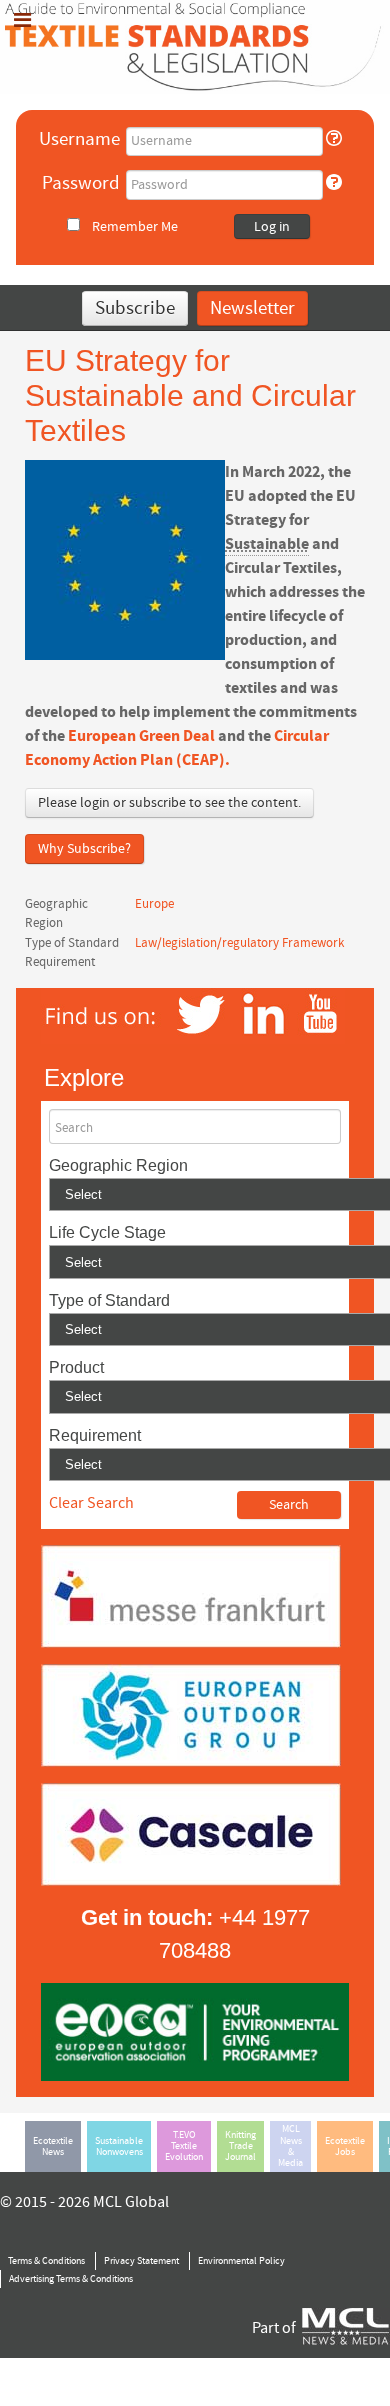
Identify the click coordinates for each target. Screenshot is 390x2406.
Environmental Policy (241, 2261)
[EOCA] (195, 2031)
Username (79, 139)
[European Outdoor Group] (191, 1715)
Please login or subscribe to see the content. (169, 803)
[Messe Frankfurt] (191, 1596)
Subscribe (135, 308)
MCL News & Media (290, 2146)
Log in (272, 227)
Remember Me (135, 226)
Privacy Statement (141, 2261)
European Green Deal (143, 736)
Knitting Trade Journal (240, 2146)
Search (74, 1128)
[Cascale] (191, 1834)
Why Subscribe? (84, 849)
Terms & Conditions (46, 2261)
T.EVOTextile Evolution (184, 2146)
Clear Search (91, 1503)
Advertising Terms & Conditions (71, 2279)
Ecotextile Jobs (345, 2146)
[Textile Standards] (195, 46)
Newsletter (252, 308)
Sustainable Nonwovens (119, 2146)
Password (81, 183)
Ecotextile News (53, 2146)
